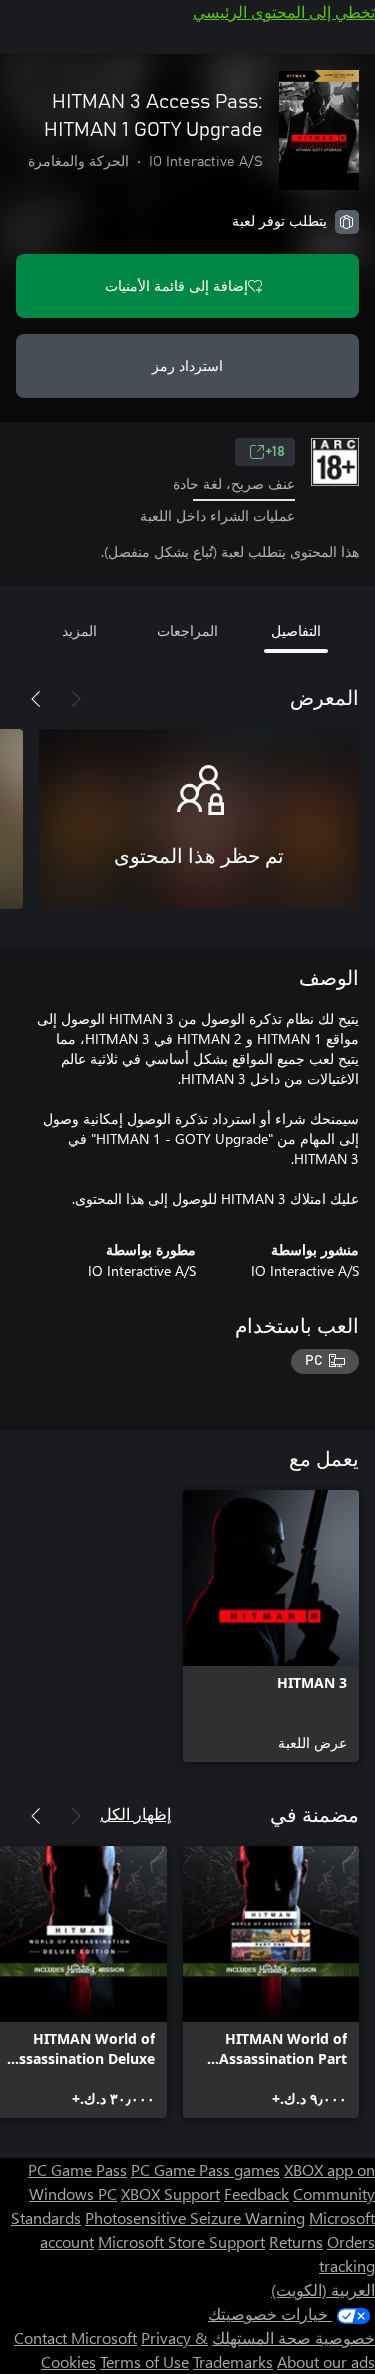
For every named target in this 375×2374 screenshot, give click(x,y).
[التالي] (36, 699)
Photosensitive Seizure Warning (195, 2217)
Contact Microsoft (75, 2337)
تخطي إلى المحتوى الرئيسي (284, 11)
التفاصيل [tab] (296, 630)
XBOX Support (170, 2193)
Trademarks (233, 2361)
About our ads (326, 2361)
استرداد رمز (187, 365)
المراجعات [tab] (187, 630)
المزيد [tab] (79, 630)
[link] (271, 1626)
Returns (296, 2241)
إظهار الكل (135, 1813)
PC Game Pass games (205, 2169)
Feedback (256, 2193)
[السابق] (76, 699)
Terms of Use (144, 2361)
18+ (275, 452)
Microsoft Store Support (181, 2241)
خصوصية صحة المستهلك (293, 2337)
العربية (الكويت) (323, 2289)
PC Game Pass (77, 2169)
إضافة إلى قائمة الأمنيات (176, 285)
